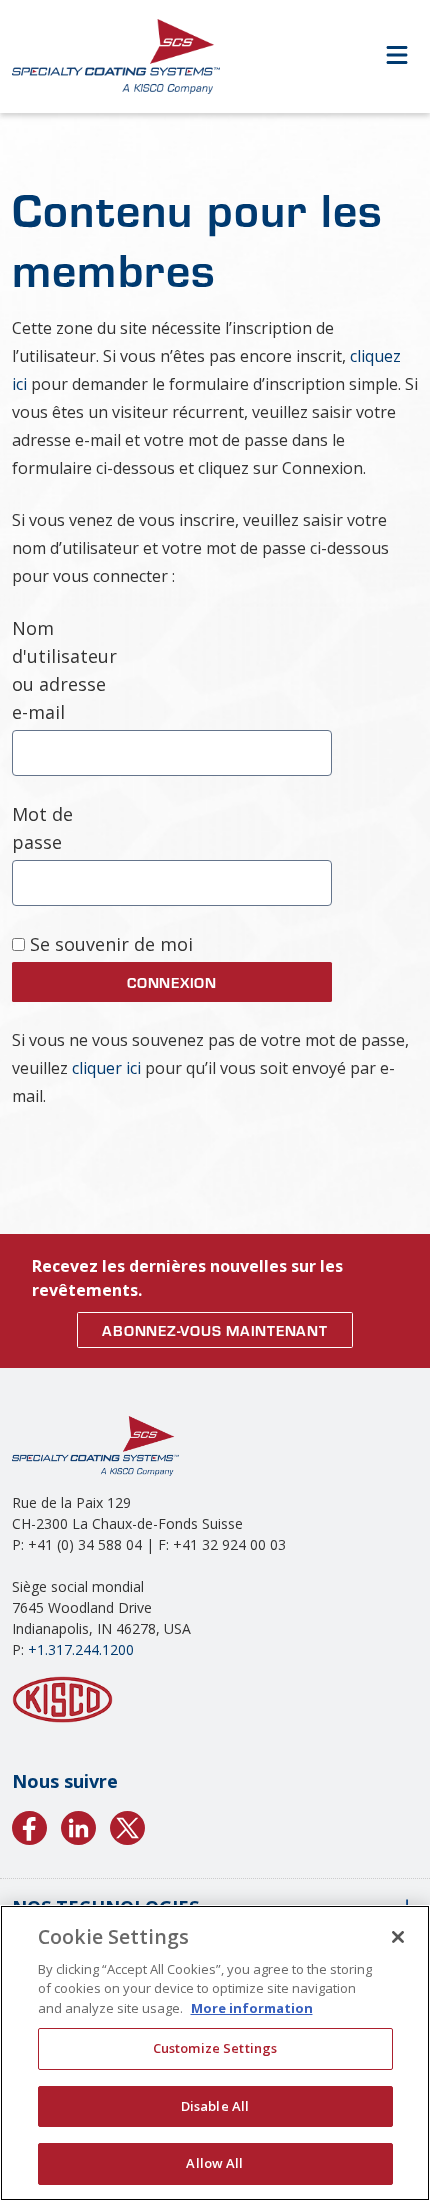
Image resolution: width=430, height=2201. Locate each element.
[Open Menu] (397, 56)
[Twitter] (127, 1825)
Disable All (215, 2106)
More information (252, 2008)
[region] (215, 2053)
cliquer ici (106, 1068)
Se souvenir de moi (109, 944)
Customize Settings (215, 2048)
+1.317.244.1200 (81, 1649)
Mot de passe (42, 828)
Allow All (214, 2163)
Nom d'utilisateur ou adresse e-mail (63, 670)
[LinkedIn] (78, 1825)
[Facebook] (29, 1825)
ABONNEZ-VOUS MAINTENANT (214, 1330)
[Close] (398, 1937)
